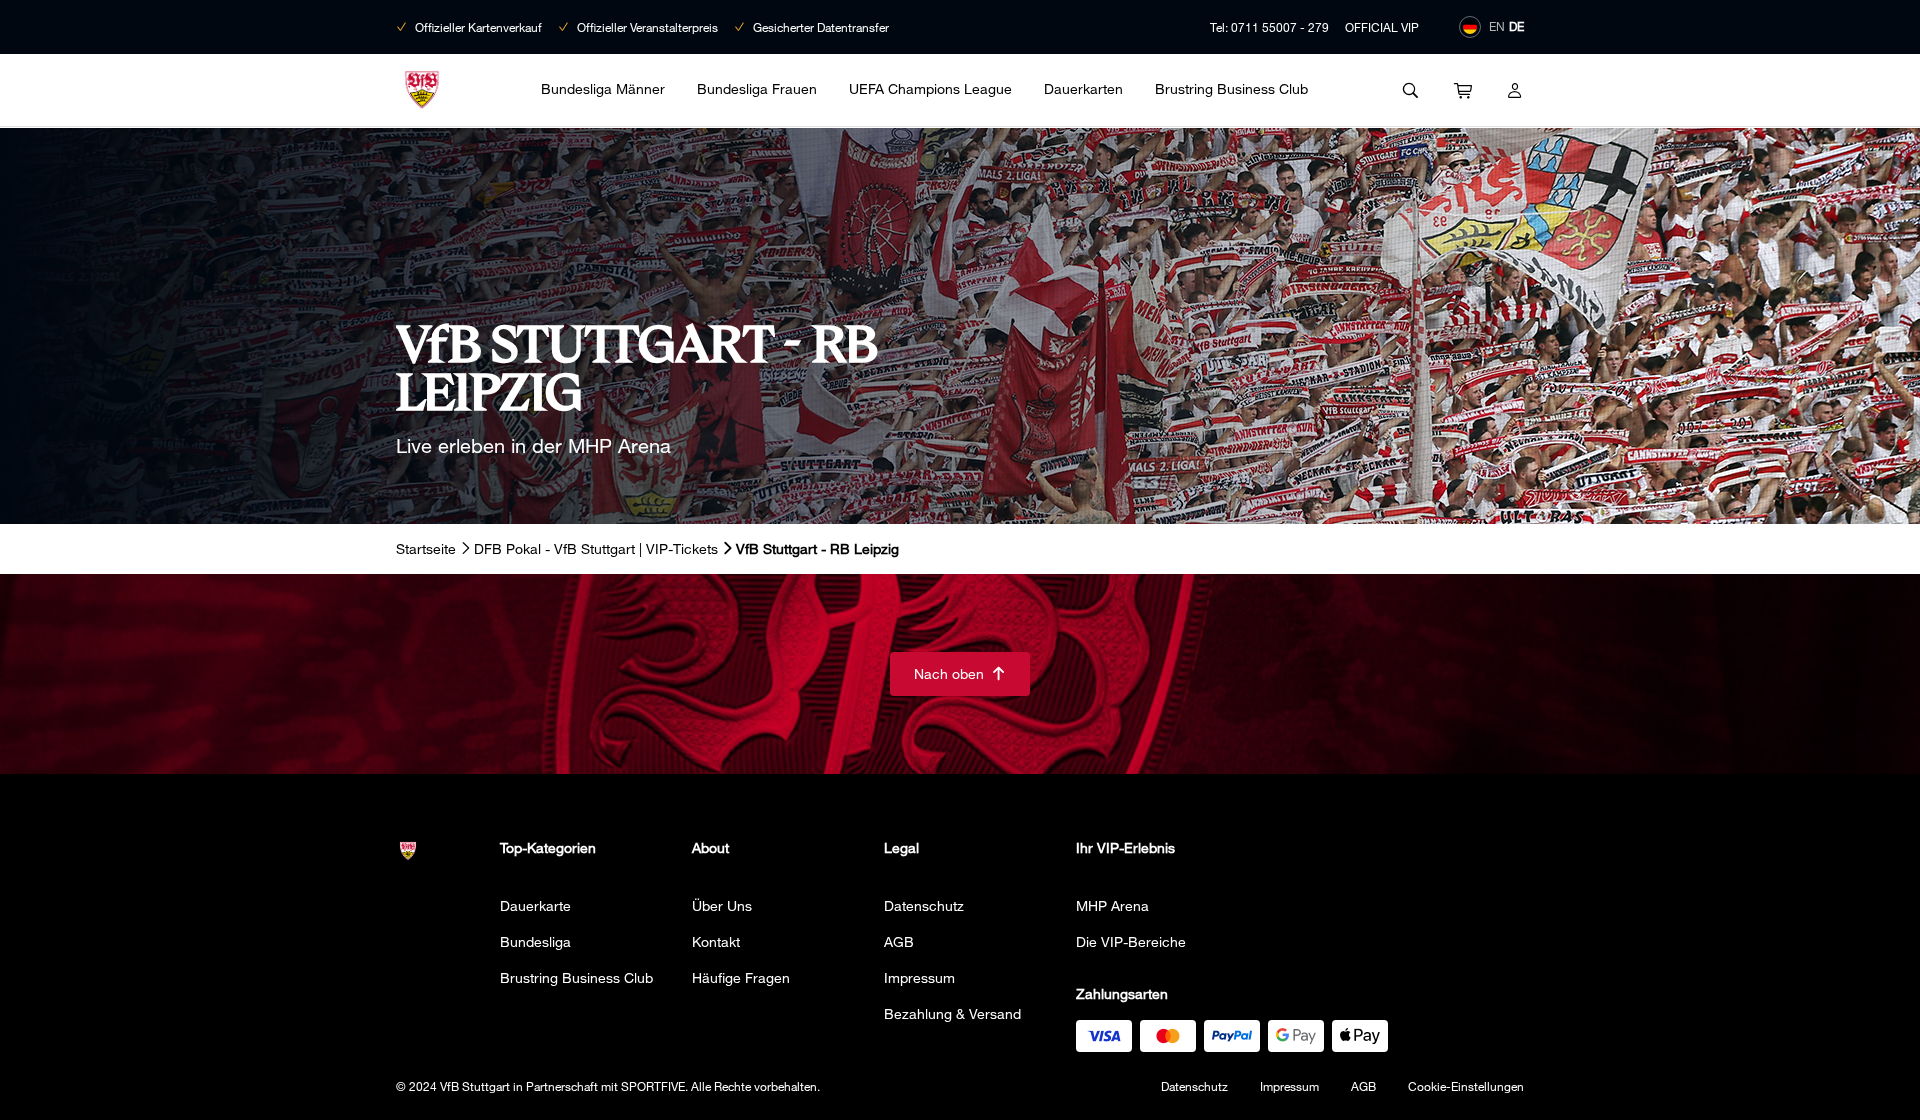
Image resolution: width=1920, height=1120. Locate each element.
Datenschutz (924, 905)
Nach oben (960, 673)
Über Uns (722, 905)
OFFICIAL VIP (1382, 27)
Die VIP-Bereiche (1131, 941)
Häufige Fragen (741, 977)
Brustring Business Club (1231, 88)
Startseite (426, 548)
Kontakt (716, 941)
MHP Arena (1112, 905)
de (1516, 26)
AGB (899, 941)
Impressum (919, 977)
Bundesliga (535, 941)
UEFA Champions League (930, 88)
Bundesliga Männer (603, 88)
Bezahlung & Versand (952, 1013)
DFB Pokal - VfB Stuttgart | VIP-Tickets (596, 548)
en (1497, 26)
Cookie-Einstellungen (1466, 1086)
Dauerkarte (535, 905)
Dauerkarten (1083, 88)
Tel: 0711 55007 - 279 (1269, 27)
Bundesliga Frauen (757, 88)
